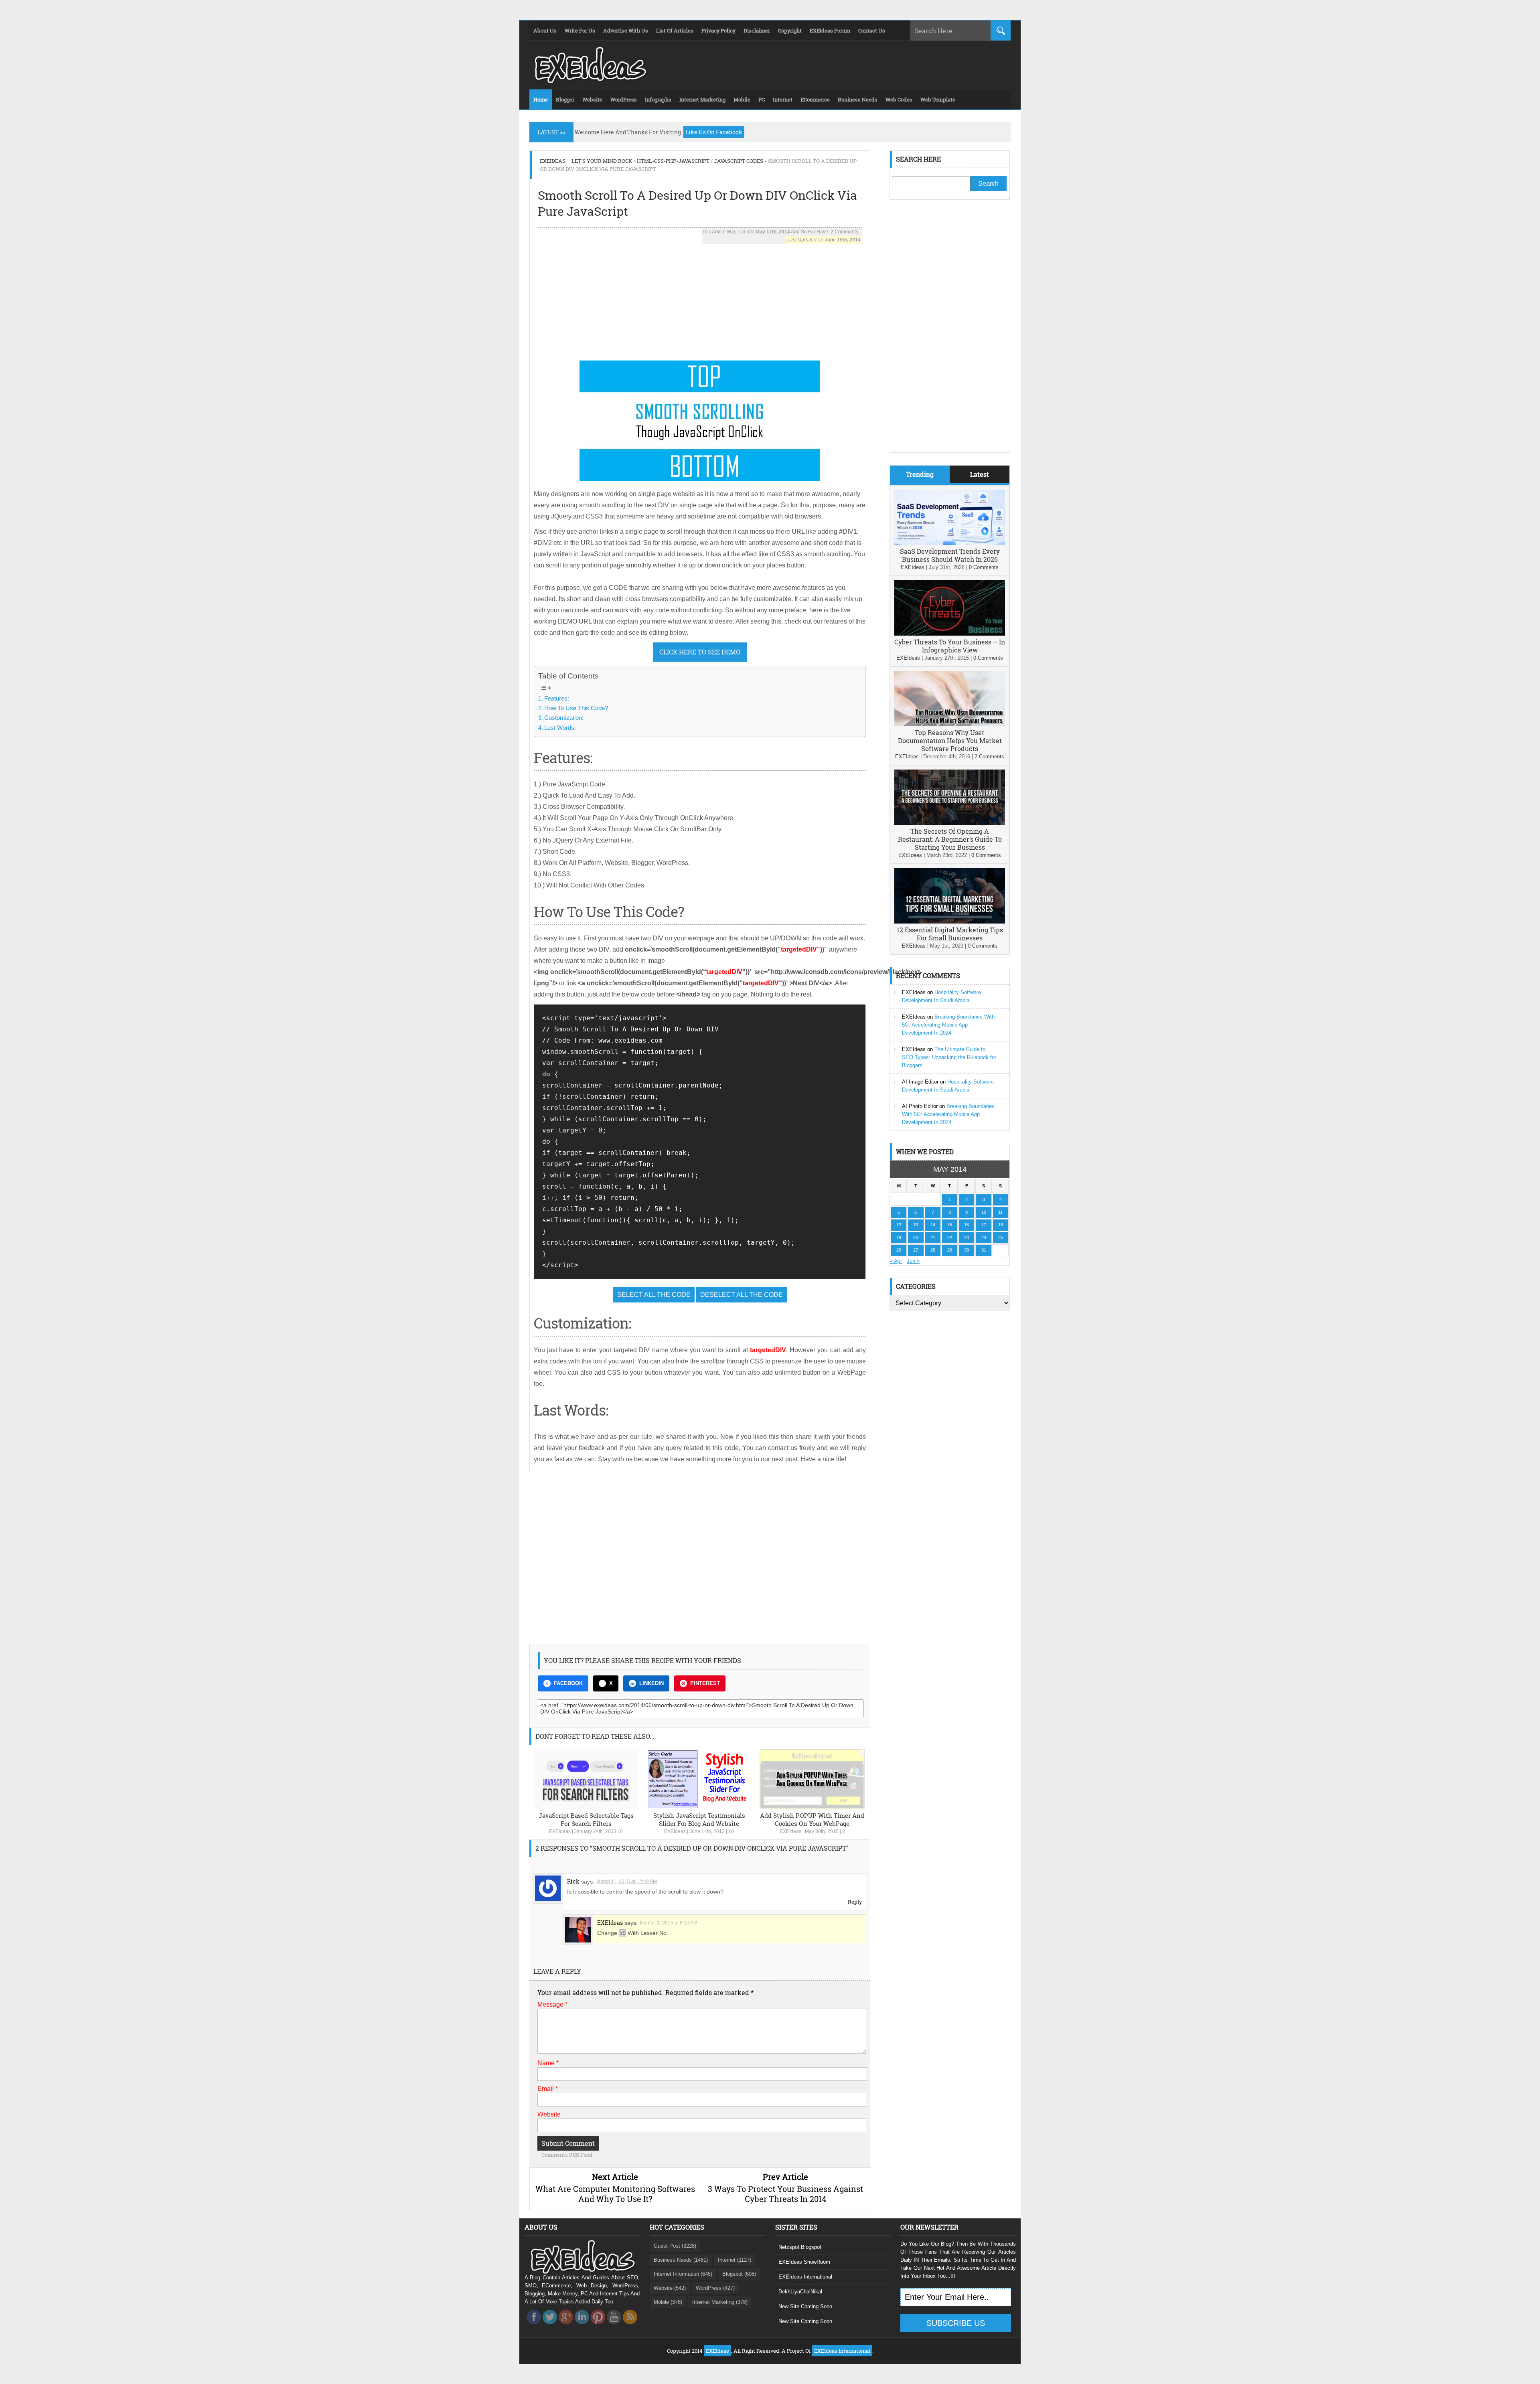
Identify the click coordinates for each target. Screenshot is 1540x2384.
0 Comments (984, 567)
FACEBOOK (568, 1683)
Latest (980, 474)
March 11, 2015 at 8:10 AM (669, 1923)
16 (967, 1225)
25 (1001, 1238)
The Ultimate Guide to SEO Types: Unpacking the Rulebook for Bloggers (949, 1057)
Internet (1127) (735, 2260)
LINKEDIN (651, 1683)
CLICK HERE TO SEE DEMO (700, 652)
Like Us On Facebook (714, 132)
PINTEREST (705, 1683)
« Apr (896, 1261)
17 (984, 1225)
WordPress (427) (715, 2288)
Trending (920, 474)
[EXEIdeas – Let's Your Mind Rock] (590, 81)
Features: (557, 698)
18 (1001, 1225)
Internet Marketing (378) (720, 2302)
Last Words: (560, 728)
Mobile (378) (668, 2302)
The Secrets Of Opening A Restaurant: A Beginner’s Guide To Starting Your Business (950, 839)
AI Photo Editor (920, 1106)
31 (984, 1250)
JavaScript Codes (739, 161)
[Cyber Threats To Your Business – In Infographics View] (950, 634)
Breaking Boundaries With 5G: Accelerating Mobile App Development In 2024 (948, 1025)
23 (967, 1238)
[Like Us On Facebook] (534, 2326)
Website (549, 2114)
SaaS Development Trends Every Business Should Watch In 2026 (950, 555)
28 (933, 1250)
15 (950, 1225)
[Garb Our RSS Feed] (630, 2326)
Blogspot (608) (739, 2274)
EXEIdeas (560, 1831)
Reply (855, 1902)
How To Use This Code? (576, 708)
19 (899, 1238)
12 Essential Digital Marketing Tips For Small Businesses (950, 934)
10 (731, 1831)
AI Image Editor (920, 1082)
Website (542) (670, 2288)
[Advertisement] (700, 300)
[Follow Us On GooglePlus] (566, 2326)
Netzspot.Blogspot (800, 2247)
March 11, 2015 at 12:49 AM (627, 1882)
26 (899, 1250)
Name (548, 2063)
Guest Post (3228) (675, 2246)
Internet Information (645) (683, 2274)
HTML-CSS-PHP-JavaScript (673, 161)
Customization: (564, 718)
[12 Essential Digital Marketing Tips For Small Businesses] (950, 922)
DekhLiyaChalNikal (800, 2292)
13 (916, 1225)
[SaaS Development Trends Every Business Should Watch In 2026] (950, 543)
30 (967, 1250)
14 (933, 1225)
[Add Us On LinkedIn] (582, 2326)
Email (548, 2089)
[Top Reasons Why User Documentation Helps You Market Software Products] (950, 724)
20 (916, 1238)
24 (984, 1238)
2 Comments (989, 757)
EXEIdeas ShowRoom (804, 2262)
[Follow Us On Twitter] (550, 2326)
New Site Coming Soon (805, 2306)
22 (950, 1238)
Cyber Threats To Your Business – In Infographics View (950, 646)
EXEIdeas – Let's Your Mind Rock (586, 161)
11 (1000, 1212)
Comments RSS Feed (567, 2155)
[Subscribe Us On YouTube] (614, 2326)
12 (899, 1225)
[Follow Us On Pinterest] (598, 2326)
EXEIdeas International (805, 2277)
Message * (552, 2004)
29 (950, 1250)
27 (916, 1250)
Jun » (913, 1261)
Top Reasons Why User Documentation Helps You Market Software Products (950, 740)
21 (933, 1238)
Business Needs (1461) (681, 2260)
